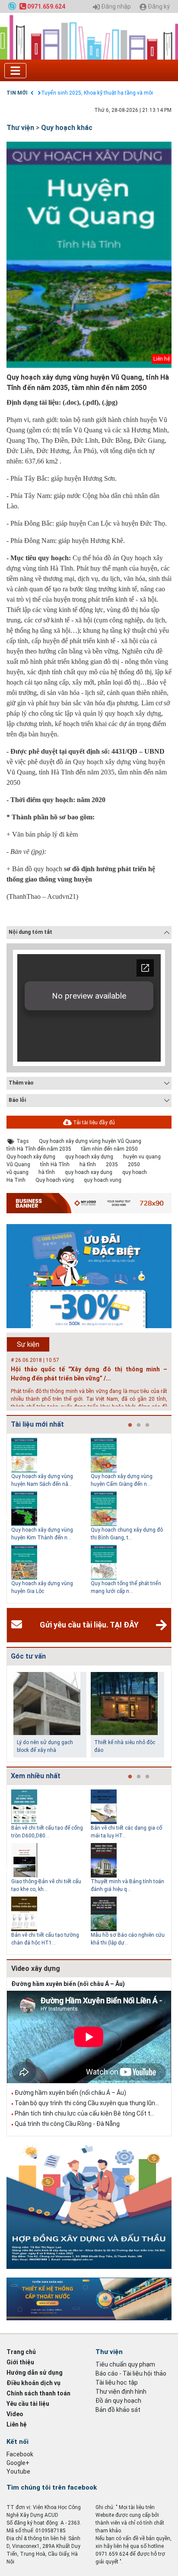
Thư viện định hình (121, 2392)
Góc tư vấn (28, 1656)
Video (15, 2414)
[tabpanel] (51, 1518)
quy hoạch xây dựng (89, 1157)
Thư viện (20, 128)
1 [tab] (130, 1425)
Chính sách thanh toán (38, 2393)
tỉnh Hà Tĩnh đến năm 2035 (39, 1149)
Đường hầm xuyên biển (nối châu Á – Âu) (68, 1984)
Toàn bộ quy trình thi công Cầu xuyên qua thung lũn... (87, 2103)
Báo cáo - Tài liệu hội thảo (131, 2373)
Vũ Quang (18, 1164)
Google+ (18, 2463)
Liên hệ (17, 2424)
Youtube (18, 2471)
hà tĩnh (88, 1164)
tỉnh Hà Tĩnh (55, 1164)
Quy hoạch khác (67, 128)
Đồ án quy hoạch (118, 2401)
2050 (134, 1164)
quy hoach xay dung (89, 1172)
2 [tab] (139, 1425)
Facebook (20, 2454)
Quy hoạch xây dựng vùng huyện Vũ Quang (90, 1141)
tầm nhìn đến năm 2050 (110, 1149)
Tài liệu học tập (117, 2382)
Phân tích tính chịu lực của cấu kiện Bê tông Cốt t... (84, 2113)
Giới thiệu (20, 2362)
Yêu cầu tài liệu (28, 2404)
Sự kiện (28, 1344)
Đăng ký (158, 7)
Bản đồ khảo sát (118, 2410)
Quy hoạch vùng (55, 1180)
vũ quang (17, 1172)
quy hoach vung (103, 1180)
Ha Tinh (16, 1180)
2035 (112, 1164)
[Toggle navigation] (15, 71)
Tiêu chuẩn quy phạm (125, 2364)
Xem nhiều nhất (36, 1776)
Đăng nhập (115, 7)
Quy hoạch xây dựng (31, 1157)
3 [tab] (147, 1425)
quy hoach (135, 1172)
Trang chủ (21, 2352)
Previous (5, 1518)
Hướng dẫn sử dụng (35, 2373)
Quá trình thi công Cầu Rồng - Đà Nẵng (67, 2124)
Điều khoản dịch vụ (33, 2383)
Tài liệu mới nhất (37, 1424)
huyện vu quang (142, 1157)
